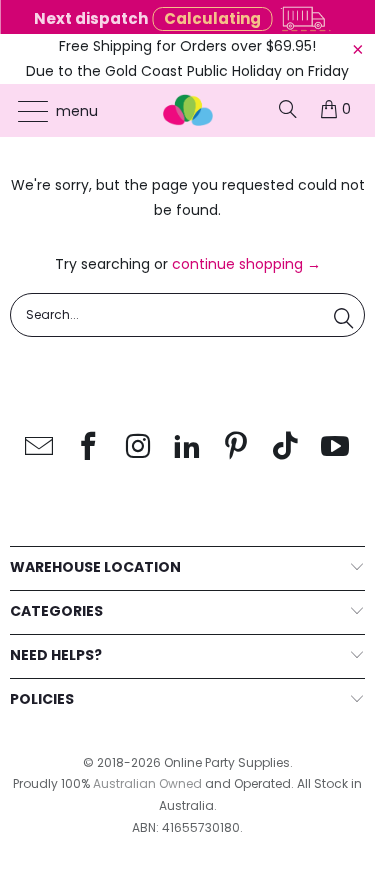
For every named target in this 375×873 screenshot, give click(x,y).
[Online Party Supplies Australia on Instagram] (138, 447)
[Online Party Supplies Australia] (188, 110)
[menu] (23, 111)
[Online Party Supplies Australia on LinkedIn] (188, 447)
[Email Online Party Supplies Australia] (40, 447)
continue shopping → (246, 264)
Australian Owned (147, 783)
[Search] (288, 109)
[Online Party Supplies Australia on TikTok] (286, 447)
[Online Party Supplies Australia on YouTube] (335, 447)
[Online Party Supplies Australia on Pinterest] (237, 447)
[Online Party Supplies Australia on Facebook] (89, 447)
